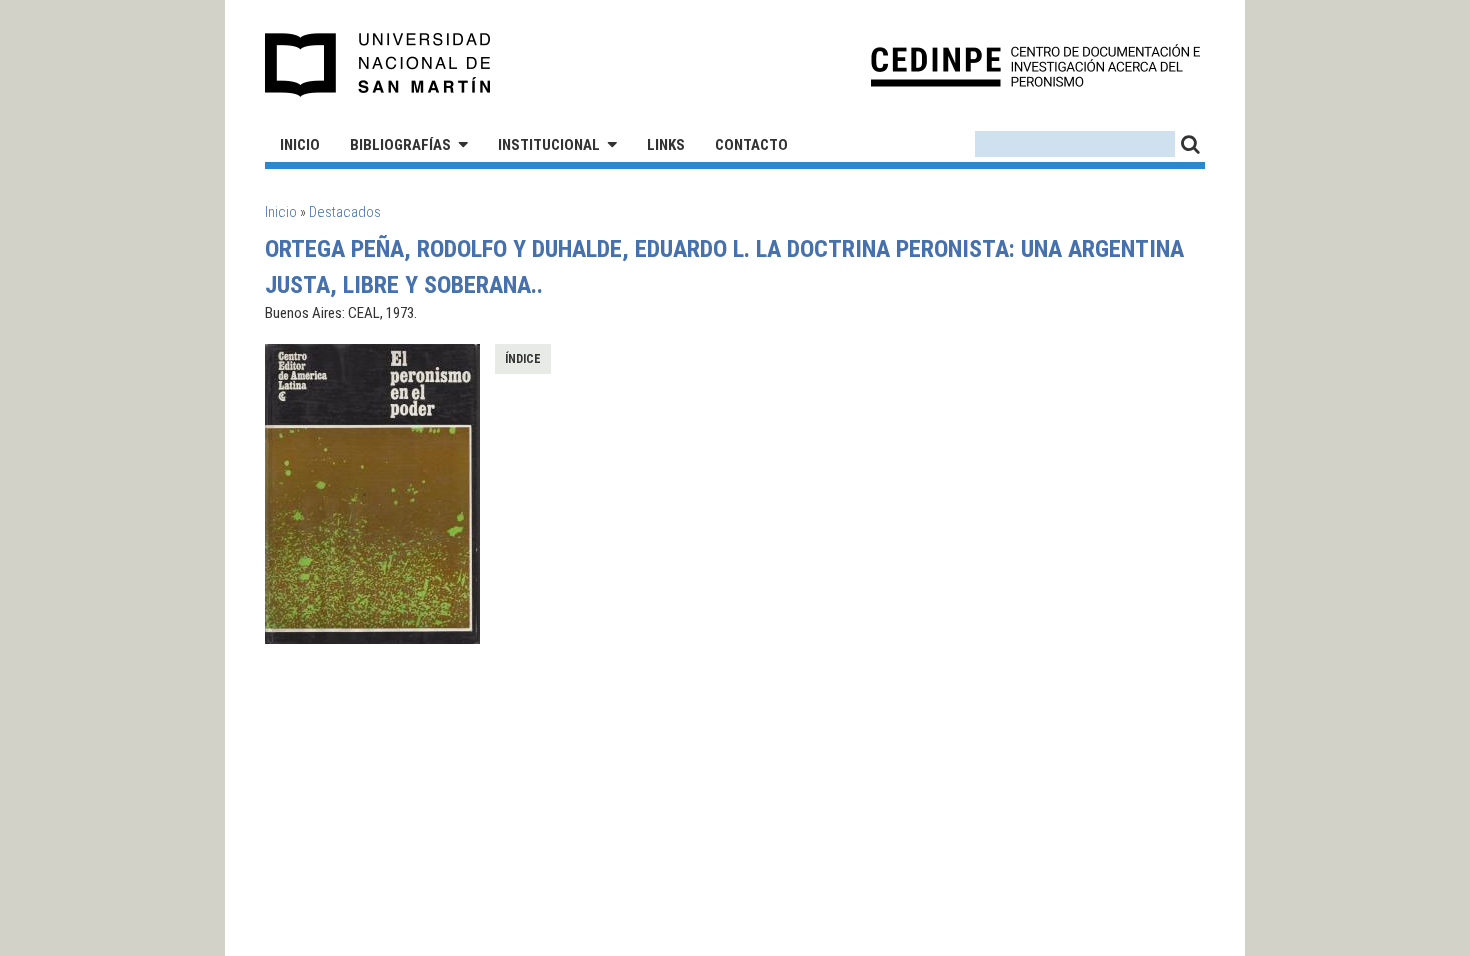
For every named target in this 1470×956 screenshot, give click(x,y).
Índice (523, 359)
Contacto (751, 145)
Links (666, 145)
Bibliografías (400, 145)
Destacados (345, 212)
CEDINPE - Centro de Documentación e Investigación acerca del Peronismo (1035, 65)
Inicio (300, 145)
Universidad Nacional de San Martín (378, 65)
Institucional (549, 145)
